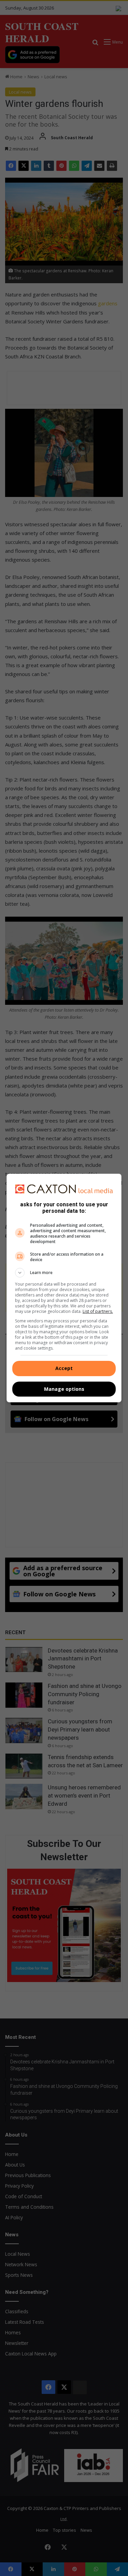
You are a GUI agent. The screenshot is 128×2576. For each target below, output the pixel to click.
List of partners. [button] (98, 1311)
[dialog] (64, 1288)
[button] (64, 1273)
